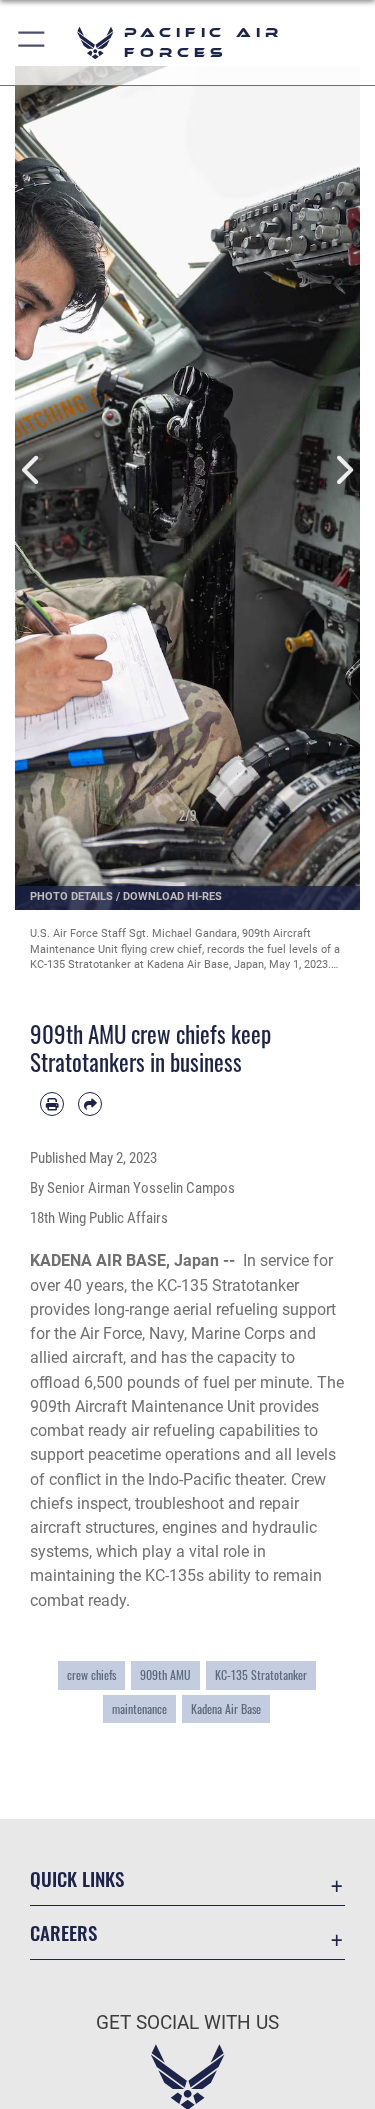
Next (343, 470)
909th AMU (165, 1675)
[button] (32, 42)
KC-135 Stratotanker (261, 1675)
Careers (63, 1932)
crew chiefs (91, 1675)
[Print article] (52, 1104)
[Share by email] (90, 1104)
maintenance (139, 1709)
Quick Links (77, 1878)
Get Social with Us (187, 2022)
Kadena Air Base (226, 1709)
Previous (32, 470)
